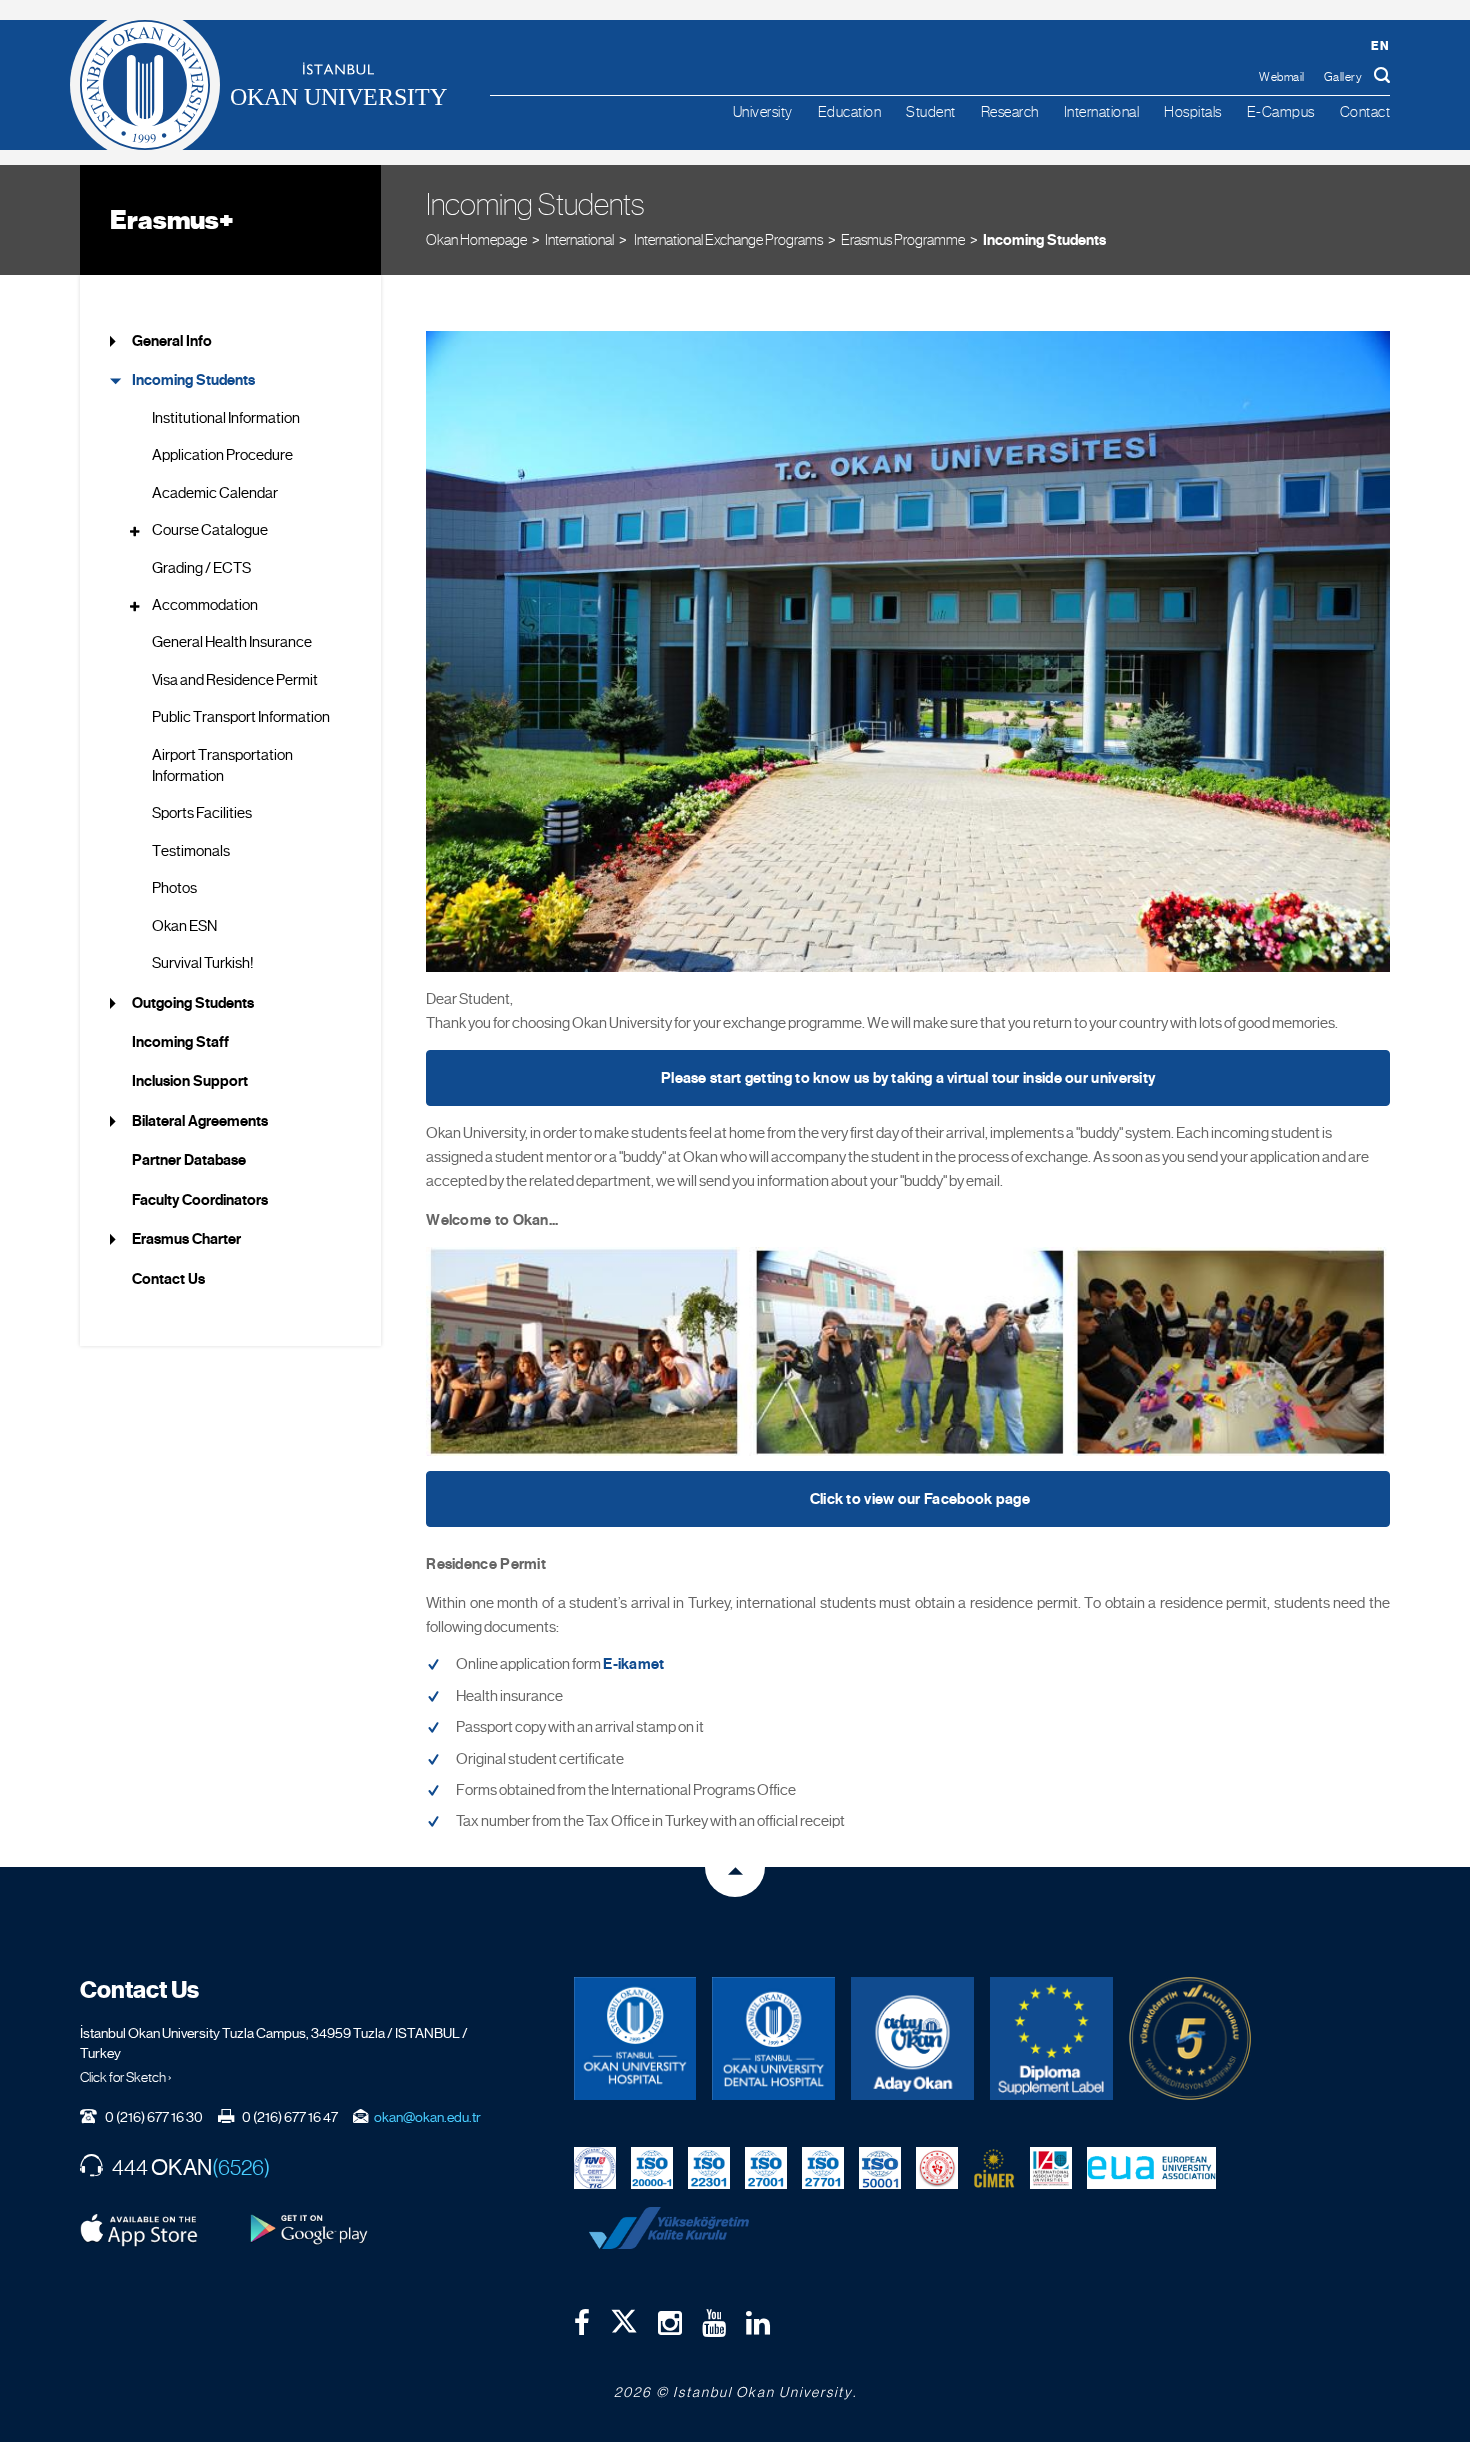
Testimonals (191, 851)
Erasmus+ (172, 220)
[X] (624, 2317)
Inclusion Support (190, 1081)
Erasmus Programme (903, 239)
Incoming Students (1044, 240)
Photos (174, 888)
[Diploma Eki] (1051, 2038)
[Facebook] (582, 2323)
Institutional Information (226, 418)
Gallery (1343, 77)
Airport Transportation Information (222, 765)
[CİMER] (994, 2167)
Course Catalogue (210, 530)
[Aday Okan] (912, 2038)
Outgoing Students (193, 1003)
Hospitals (1193, 111)
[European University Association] (1152, 2167)
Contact (1365, 111)
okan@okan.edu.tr (427, 2117)
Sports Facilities (202, 813)
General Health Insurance (232, 642)
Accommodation (205, 605)
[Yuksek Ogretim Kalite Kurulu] (1190, 2038)
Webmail (1282, 77)
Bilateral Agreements (200, 1121)
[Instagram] (670, 2323)
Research (1010, 111)
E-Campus (1281, 111)
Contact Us (168, 1279)
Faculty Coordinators (200, 1200)
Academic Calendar (215, 493)
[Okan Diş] (773, 2038)
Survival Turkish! (203, 963)
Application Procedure (222, 455)
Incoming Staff (180, 1042)
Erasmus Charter (186, 1239)
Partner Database (189, 1160)
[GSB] (937, 2167)
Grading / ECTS (201, 568)
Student (931, 111)
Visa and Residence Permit (235, 680)
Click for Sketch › (126, 2077)
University (763, 111)
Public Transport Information (241, 717)
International (1102, 111)
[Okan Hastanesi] (635, 2038)
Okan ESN (184, 926)
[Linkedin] (758, 2323)
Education (850, 111)
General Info (172, 341)
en (1380, 45)
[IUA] (1051, 2167)
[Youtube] (714, 2323)
